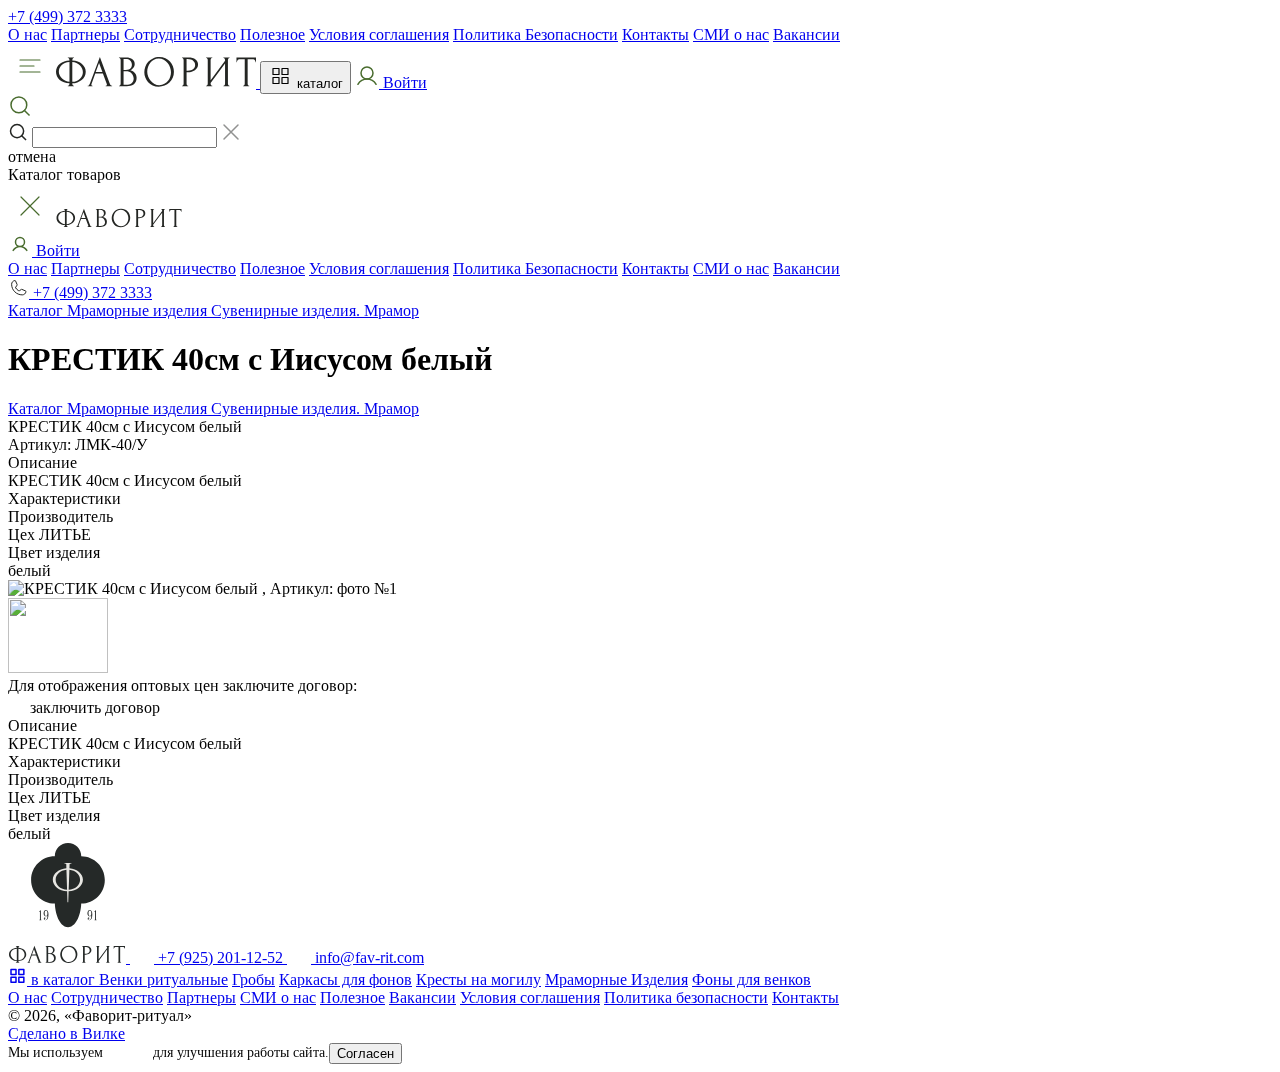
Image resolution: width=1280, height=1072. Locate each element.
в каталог (63, 979)
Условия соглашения (379, 34)
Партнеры (85, 34)
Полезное (272, 34)
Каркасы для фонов (345, 979)
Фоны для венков (751, 979)
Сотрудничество (180, 34)
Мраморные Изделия (616, 979)
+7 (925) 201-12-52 (220, 957)
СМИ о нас (731, 34)
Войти (56, 250)
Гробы (253, 979)
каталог (318, 83)
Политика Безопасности (535, 34)
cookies (128, 1052)
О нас (27, 34)
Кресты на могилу (478, 979)
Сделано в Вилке (66, 1033)
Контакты (655, 34)
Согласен (365, 1053)
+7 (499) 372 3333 (67, 16)
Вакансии (806, 34)
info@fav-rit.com (367, 957)
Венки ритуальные (163, 979)
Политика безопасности (686, 997)
